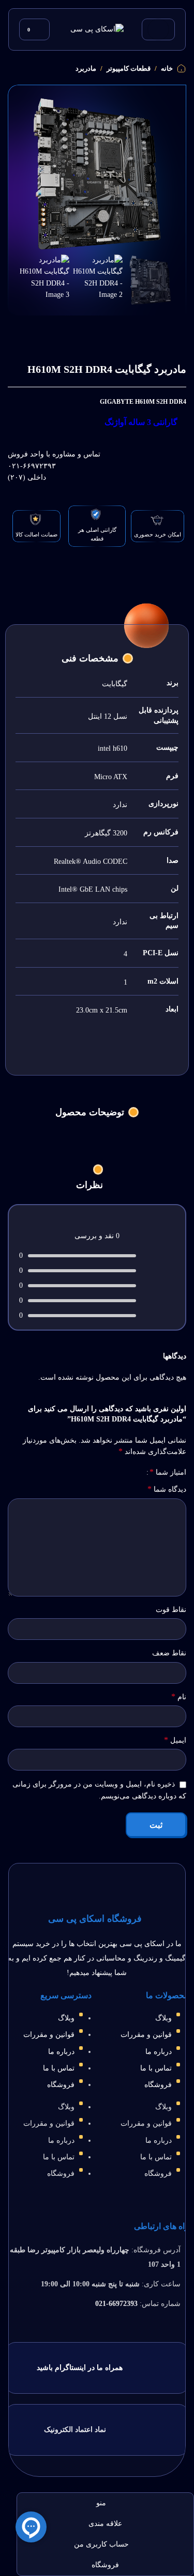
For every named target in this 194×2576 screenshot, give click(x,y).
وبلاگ (163, 2018)
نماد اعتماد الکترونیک (75, 2430)
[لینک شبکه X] (96, 329)
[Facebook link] (109, 329)
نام (179, 1696)
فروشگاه (158, 2085)
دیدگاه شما (167, 1489)
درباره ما (159, 2052)
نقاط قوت (171, 1610)
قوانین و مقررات (146, 2035)
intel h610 (113, 748)
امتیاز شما (168, 1472)
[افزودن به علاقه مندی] (139, 328)
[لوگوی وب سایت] (97, 29)
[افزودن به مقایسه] (126, 328)
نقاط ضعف (169, 1653)
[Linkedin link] (84, 329)
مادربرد (86, 68)
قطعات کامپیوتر (129, 68)
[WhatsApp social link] (71, 329)
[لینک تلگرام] (57, 329)
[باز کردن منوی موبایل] (158, 29)
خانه (167, 68)
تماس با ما (156, 2068)
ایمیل (175, 1740)
